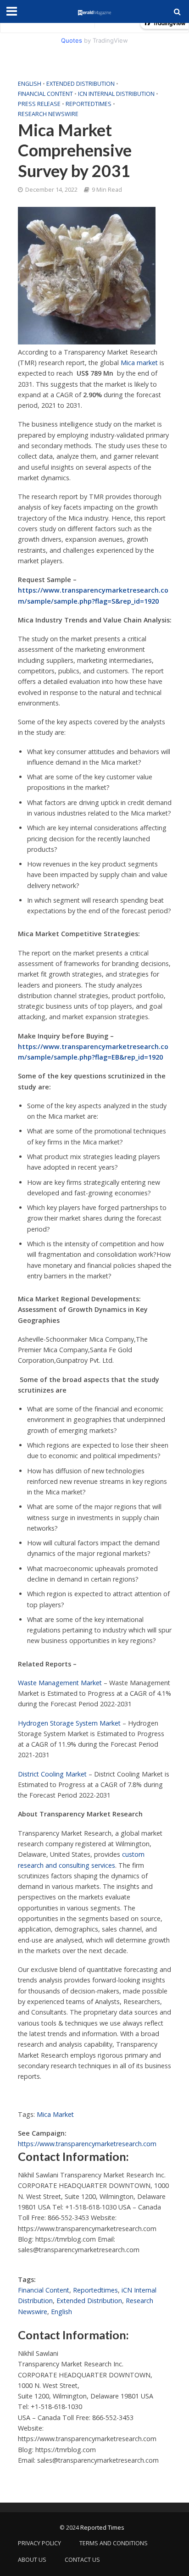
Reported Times (103, 2528)
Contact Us (82, 2560)
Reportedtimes (89, 104)
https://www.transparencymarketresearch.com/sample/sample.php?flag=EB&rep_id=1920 (93, 1052)
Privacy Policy (39, 2543)
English (30, 84)
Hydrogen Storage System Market (69, 1723)
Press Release (39, 104)
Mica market (139, 363)
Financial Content (45, 94)
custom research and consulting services (81, 1860)
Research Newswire (48, 114)
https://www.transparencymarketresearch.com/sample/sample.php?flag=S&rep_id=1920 (93, 595)
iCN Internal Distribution (116, 94)
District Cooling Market (52, 1774)
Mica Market (55, 2114)
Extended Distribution (81, 84)
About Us (32, 2560)
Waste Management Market (60, 1683)
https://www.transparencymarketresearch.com (87, 2144)
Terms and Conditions (114, 2543)
